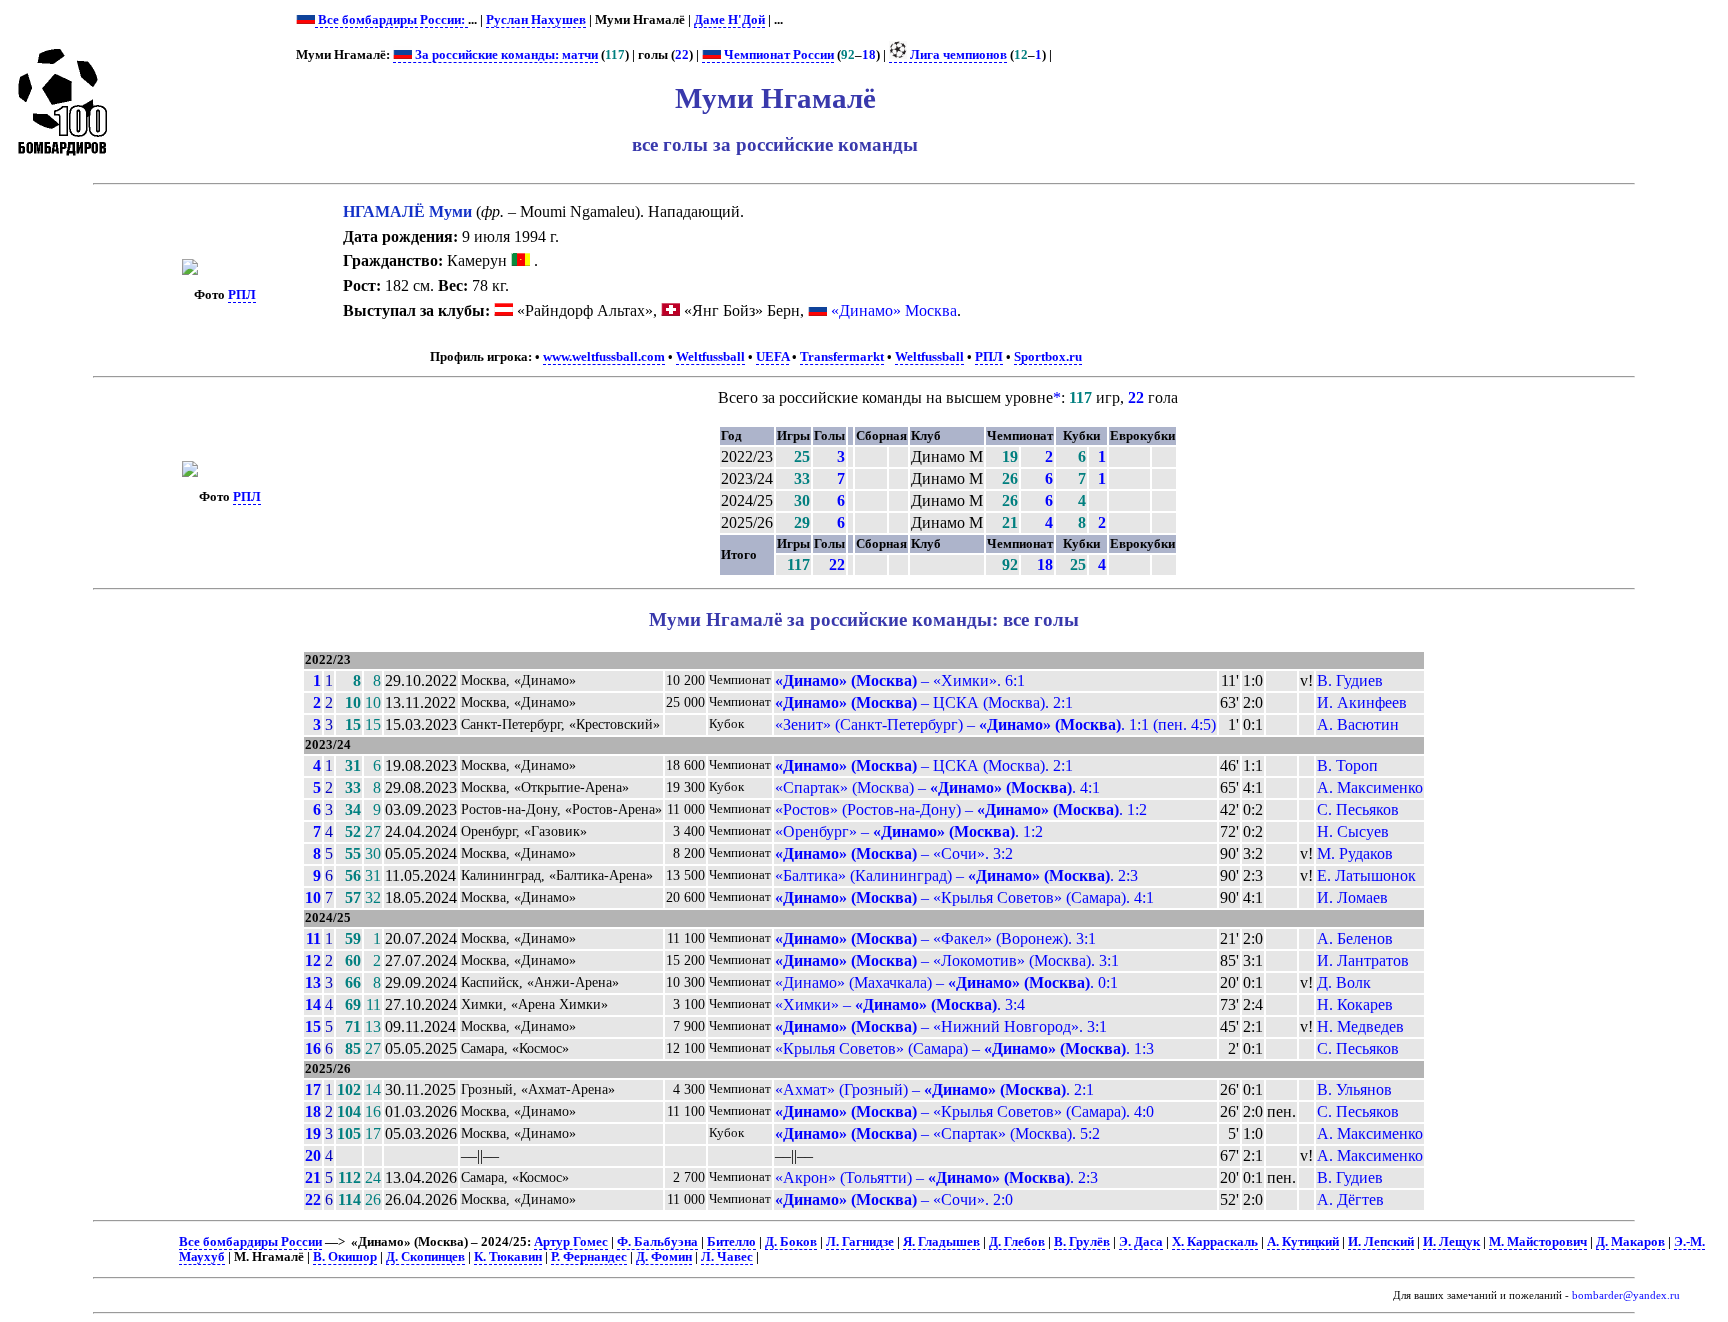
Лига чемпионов (957, 55)
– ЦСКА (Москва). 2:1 (924, 702)
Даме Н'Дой (729, 20)
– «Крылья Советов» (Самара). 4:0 (964, 1111)
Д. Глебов (1017, 1242)
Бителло (731, 1242)
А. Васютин (1358, 724)
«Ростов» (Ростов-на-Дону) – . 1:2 (961, 809)
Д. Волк (1344, 982)
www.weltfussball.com (604, 357)
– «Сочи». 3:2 (894, 853)
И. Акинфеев (1362, 702)
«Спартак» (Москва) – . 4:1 (937, 787)
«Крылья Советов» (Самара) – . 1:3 (964, 1048)
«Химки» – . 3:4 (900, 1004)
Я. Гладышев (941, 1242)
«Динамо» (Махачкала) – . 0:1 (946, 982)
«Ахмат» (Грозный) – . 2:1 (934, 1089)
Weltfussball (710, 357)
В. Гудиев (1350, 680)
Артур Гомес (571, 1242)
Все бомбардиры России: (391, 20)
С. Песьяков (1358, 809)
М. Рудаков (1355, 853)
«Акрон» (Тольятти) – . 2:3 (936, 1177)
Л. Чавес (727, 1257)
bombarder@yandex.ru (1626, 1295)
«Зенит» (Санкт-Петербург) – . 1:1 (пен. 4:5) (995, 724)
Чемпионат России (777, 55)
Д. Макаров (1630, 1242)
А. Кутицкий (1303, 1242)
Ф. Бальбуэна (657, 1242)
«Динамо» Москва (894, 310)
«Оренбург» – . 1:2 (909, 831)
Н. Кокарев (1355, 1004)
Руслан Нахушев (536, 20)
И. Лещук (1451, 1242)
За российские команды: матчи (505, 55)
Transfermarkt (842, 357)
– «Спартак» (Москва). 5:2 (937, 1133)
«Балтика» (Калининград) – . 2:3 (956, 875)
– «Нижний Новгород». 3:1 (941, 1026)
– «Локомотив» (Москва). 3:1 (947, 960)
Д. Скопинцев (425, 1257)
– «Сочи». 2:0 (894, 1199)
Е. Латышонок (1366, 875)
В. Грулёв (1082, 1242)
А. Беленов (1355, 938)
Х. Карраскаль (1215, 1242)
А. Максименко (1370, 787)
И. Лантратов (1363, 960)
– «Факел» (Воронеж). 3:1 (935, 938)
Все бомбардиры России (250, 1242)
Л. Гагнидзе (860, 1242)
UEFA (772, 357)
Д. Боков (791, 1242)
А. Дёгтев (1350, 1199)
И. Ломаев (1352, 897)
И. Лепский (1381, 1242)
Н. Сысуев (1353, 831)
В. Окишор (345, 1257)
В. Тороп (1347, 765)
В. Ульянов (1354, 1089)
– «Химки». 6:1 (900, 680)
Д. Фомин (664, 1257)
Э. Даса (1141, 1242)
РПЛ (242, 295)
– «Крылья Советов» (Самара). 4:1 (964, 897)
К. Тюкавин (508, 1257)
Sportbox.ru (1048, 357)
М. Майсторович (1538, 1242)
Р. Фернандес (589, 1257)
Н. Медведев (1360, 1026)
